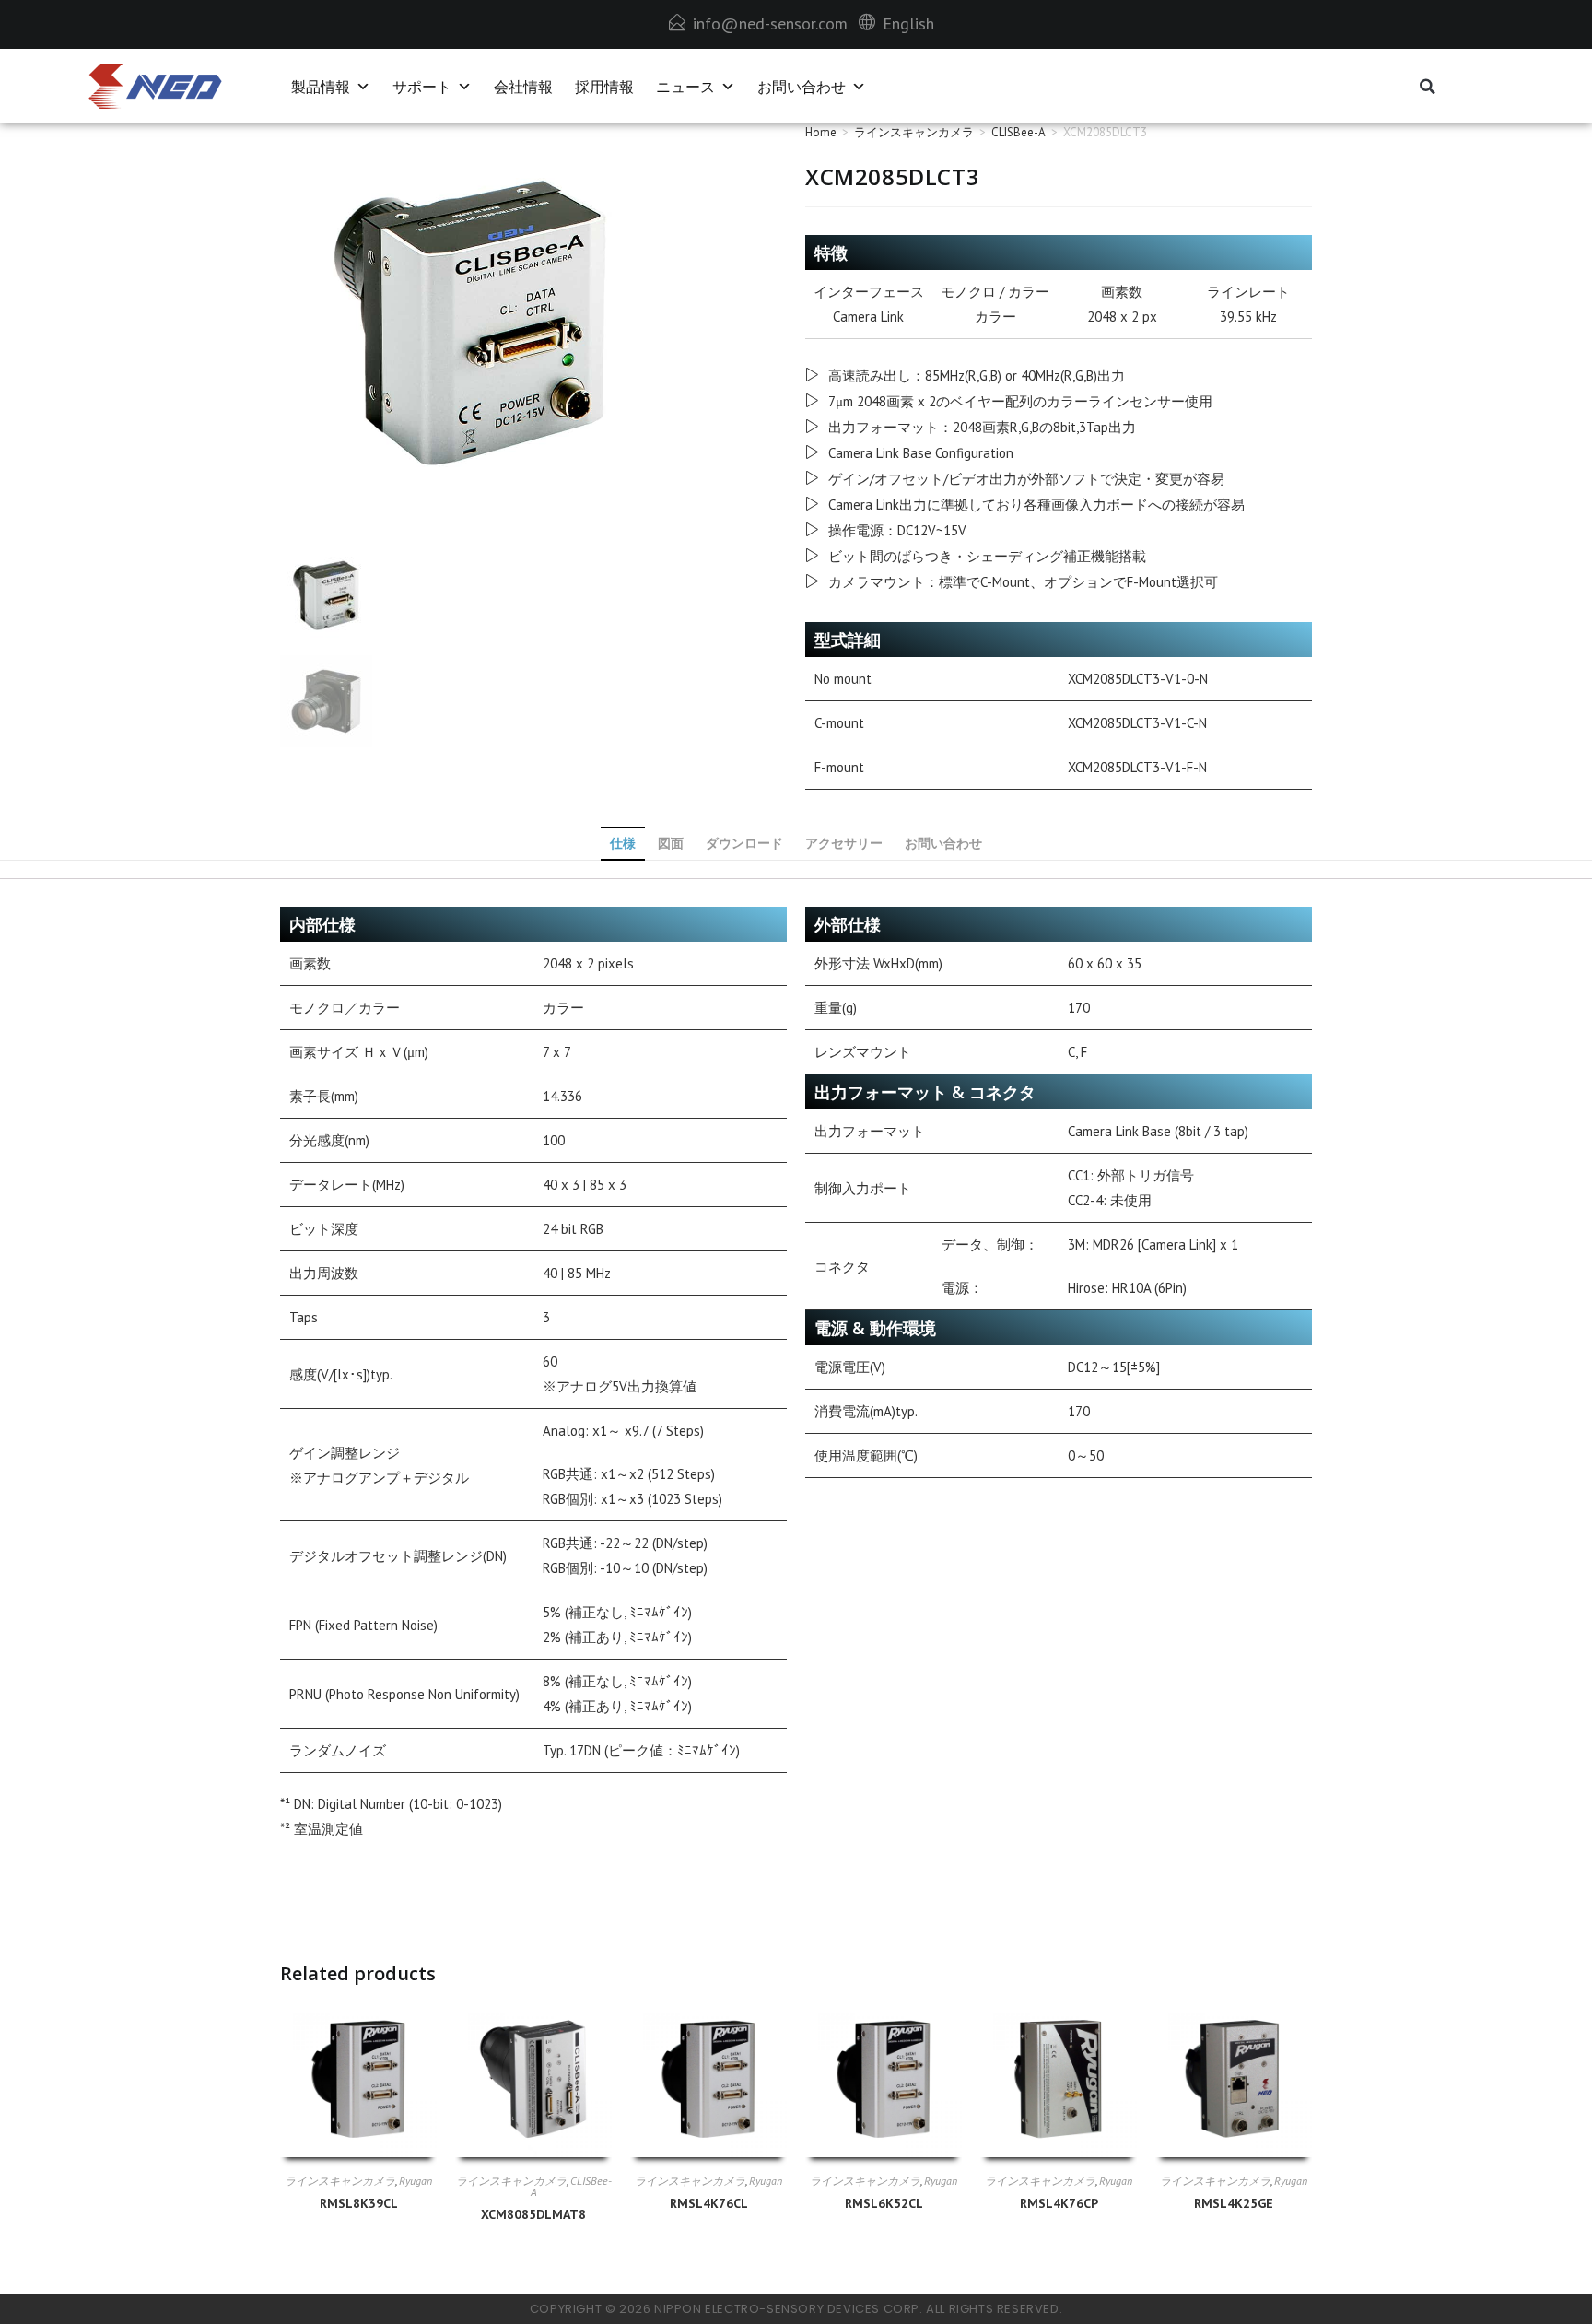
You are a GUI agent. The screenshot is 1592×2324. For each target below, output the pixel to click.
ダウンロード (744, 843)
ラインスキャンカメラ (914, 132)
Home (821, 132)
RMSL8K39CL (359, 2203)
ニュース (685, 87)
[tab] (623, 844)
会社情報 (523, 87)
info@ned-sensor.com (770, 23)
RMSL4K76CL (709, 2203)
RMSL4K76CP (1059, 2203)
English (908, 23)
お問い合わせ (802, 87)
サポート (422, 87)
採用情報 (604, 87)
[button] (1428, 87)
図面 (671, 843)
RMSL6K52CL (884, 2203)
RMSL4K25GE (1234, 2203)
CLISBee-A (1018, 132)
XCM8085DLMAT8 (533, 2214)
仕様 (623, 843)
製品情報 (321, 87)
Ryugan (416, 2181)
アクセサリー (844, 843)
